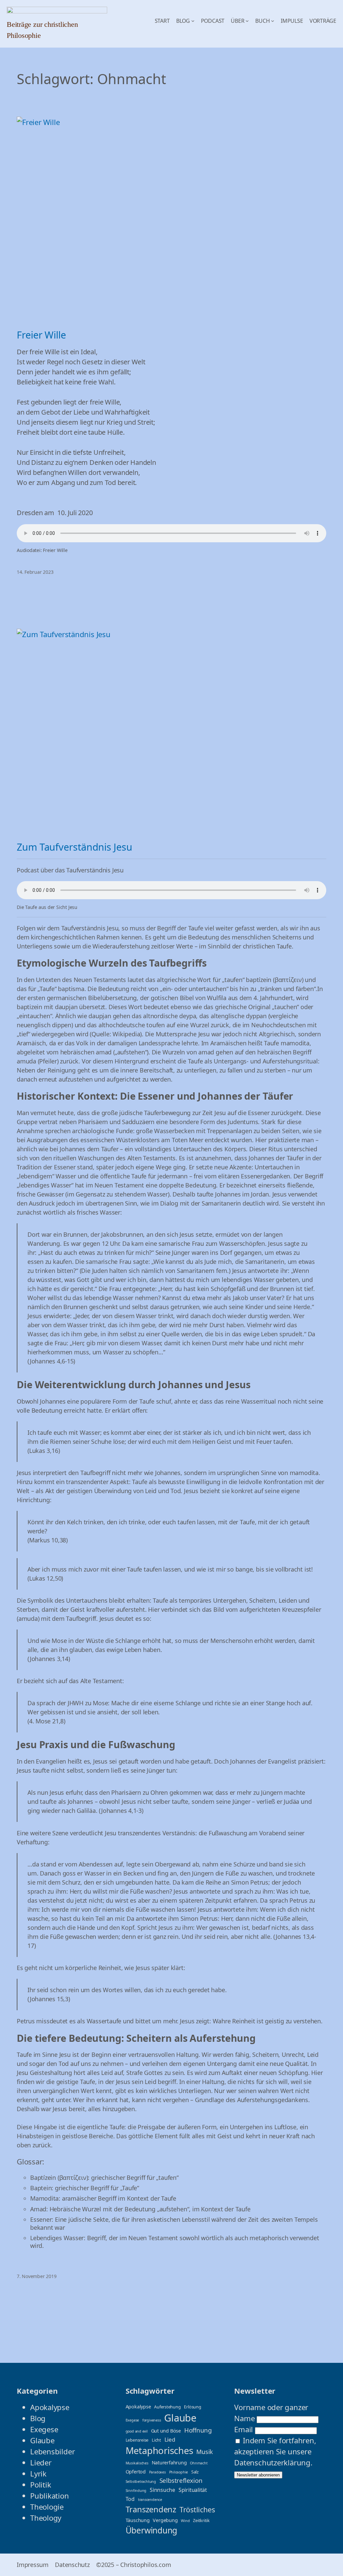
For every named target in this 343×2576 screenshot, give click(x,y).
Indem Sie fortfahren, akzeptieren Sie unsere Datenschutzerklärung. (275, 2451)
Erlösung (192, 2407)
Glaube (42, 2440)
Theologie (47, 2507)
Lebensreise (137, 2440)
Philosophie (179, 2472)
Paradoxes (157, 2472)
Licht (156, 2440)
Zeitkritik (201, 2520)
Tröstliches (197, 2509)
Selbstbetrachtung (141, 2481)
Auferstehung (167, 2407)
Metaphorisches (159, 2450)
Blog (38, 2418)
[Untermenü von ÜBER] (247, 21)
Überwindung (152, 2530)
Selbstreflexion (181, 2480)
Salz (195, 2472)
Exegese (44, 2429)
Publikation (50, 2496)
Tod (130, 2499)
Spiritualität (193, 2490)
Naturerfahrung (169, 2463)
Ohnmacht (199, 2463)
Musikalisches (137, 2463)
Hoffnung (198, 2430)
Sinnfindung (136, 2491)
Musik (205, 2452)
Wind (185, 2521)
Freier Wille (41, 335)
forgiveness (152, 2420)
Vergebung (165, 2520)
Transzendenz (151, 2509)
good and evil (137, 2431)
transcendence (150, 2500)
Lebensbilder (52, 2451)
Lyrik (38, 2473)
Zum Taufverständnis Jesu (75, 847)
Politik (41, 2485)
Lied (170, 2439)
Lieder (41, 2462)
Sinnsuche (162, 2490)
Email (244, 2429)
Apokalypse (50, 2407)
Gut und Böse (166, 2431)
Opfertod (136, 2472)
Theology (46, 2518)
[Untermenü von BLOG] (193, 21)
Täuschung (138, 2520)
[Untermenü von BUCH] (273, 21)
